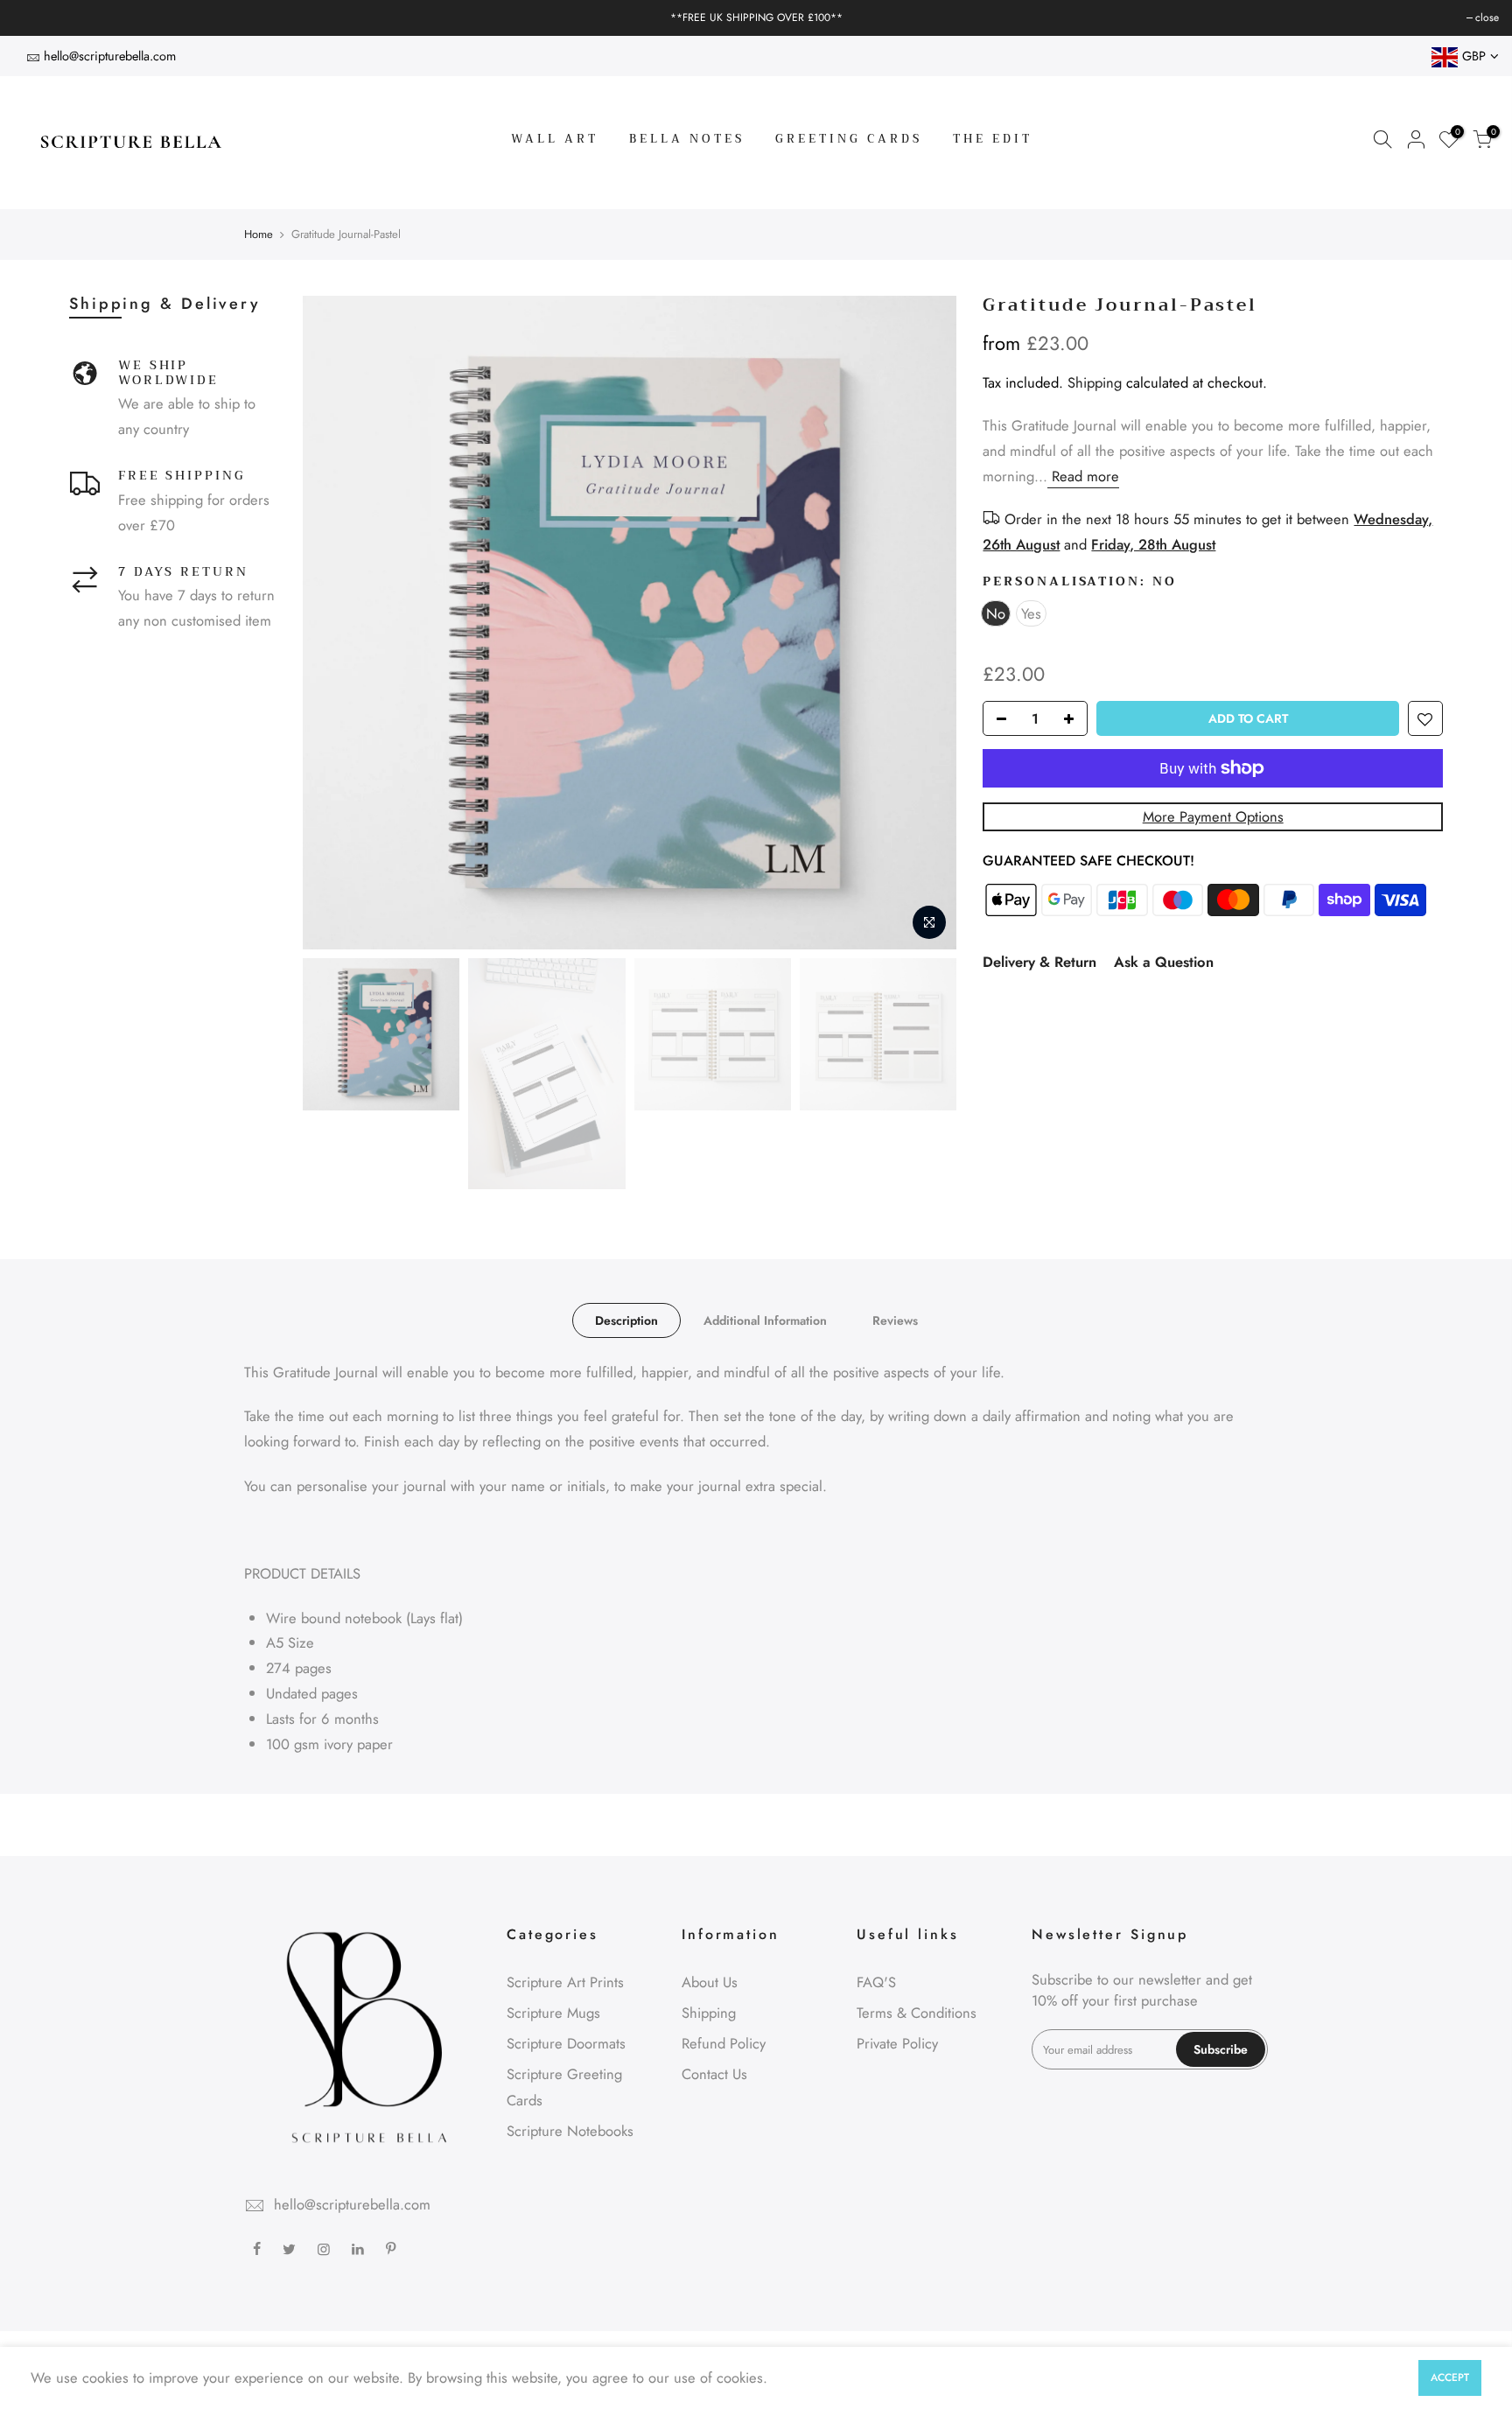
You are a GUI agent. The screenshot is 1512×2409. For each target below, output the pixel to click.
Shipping (1095, 382)
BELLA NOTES (687, 139)
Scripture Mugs (553, 2013)
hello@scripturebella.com (110, 56)
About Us (710, 1982)
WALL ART (555, 139)
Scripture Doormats (566, 2043)
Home (259, 235)
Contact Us (714, 2074)
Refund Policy (724, 2043)
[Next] (926, 622)
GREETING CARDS (849, 139)
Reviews (895, 1320)
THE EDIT (993, 139)
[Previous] (333, 622)
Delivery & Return (1039, 962)
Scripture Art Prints (565, 1982)
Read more (1083, 476)
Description (626, 1320)
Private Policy (897, 2043)
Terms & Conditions (917, 2013)
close (34, 18)
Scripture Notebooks (570, 2131)
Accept (1450, 2377)
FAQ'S (876, 1982)
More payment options (1213, 816)
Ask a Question (1164, 962)
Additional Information (765, 1320)
